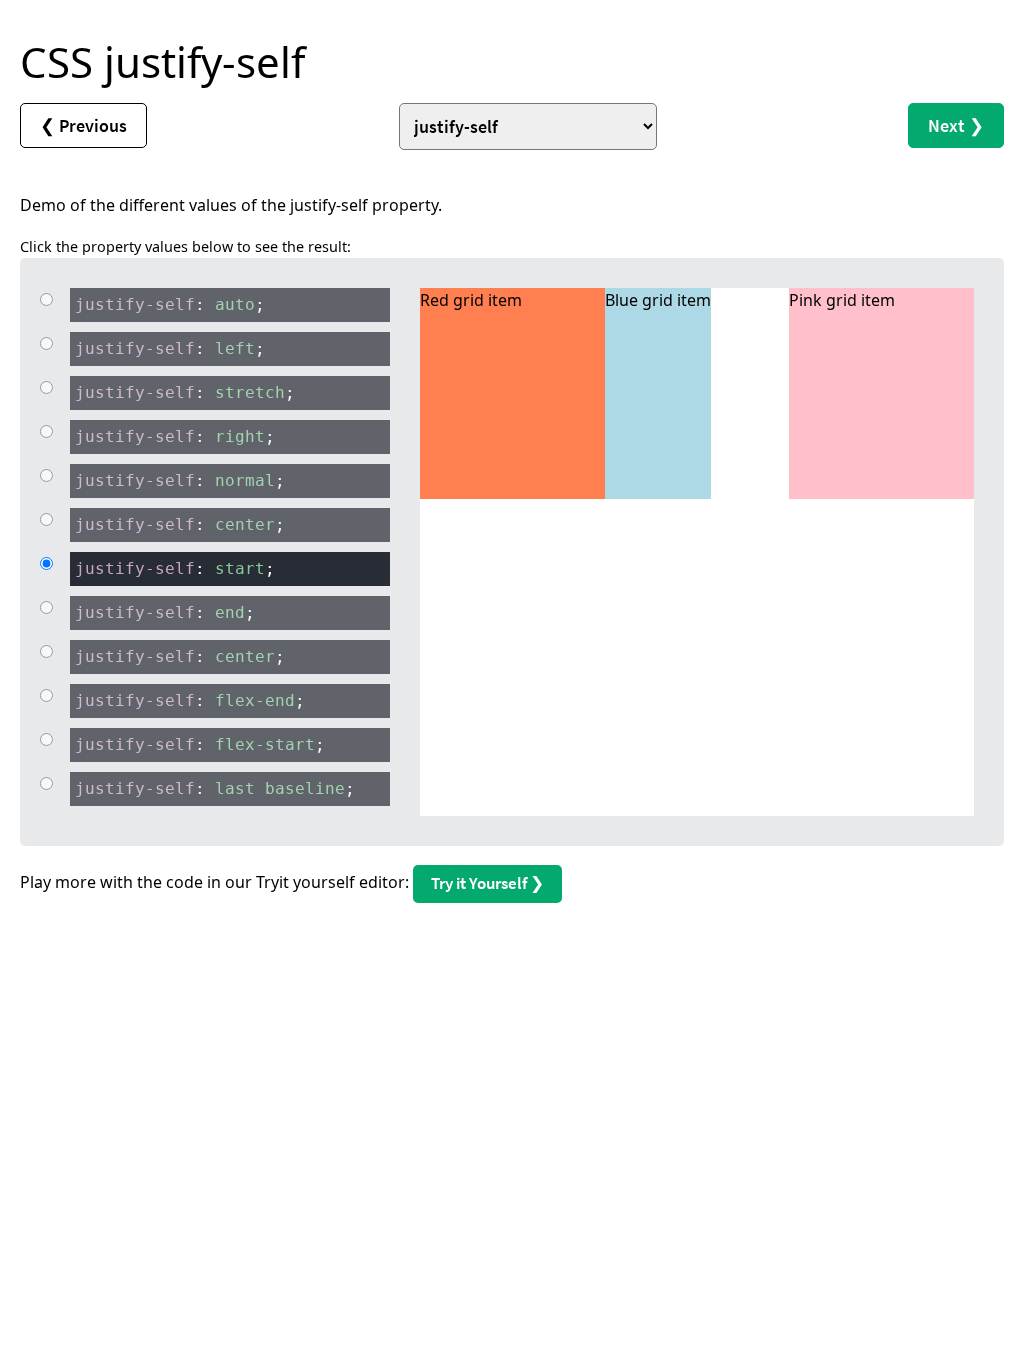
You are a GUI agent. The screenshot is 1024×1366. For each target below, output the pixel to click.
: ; (170, 304)
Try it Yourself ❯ (487, 883)
